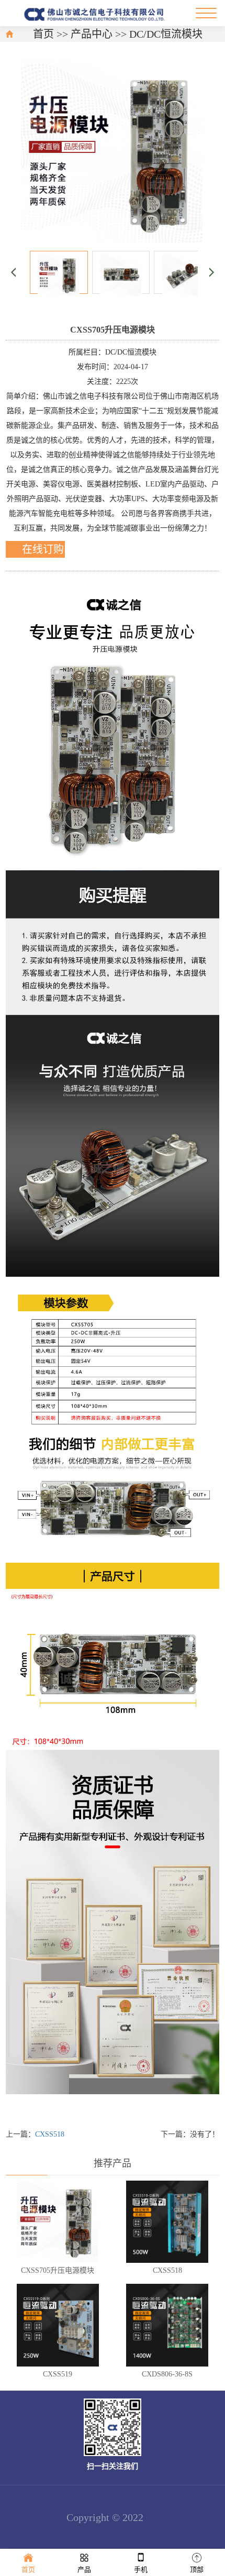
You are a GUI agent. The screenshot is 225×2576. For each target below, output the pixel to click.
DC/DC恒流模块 (166, 34)
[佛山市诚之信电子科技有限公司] (96, 13)
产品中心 (92, 34)
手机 (141, 2569)
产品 (84, 2569)
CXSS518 (50, 2134)
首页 (43, 34)
